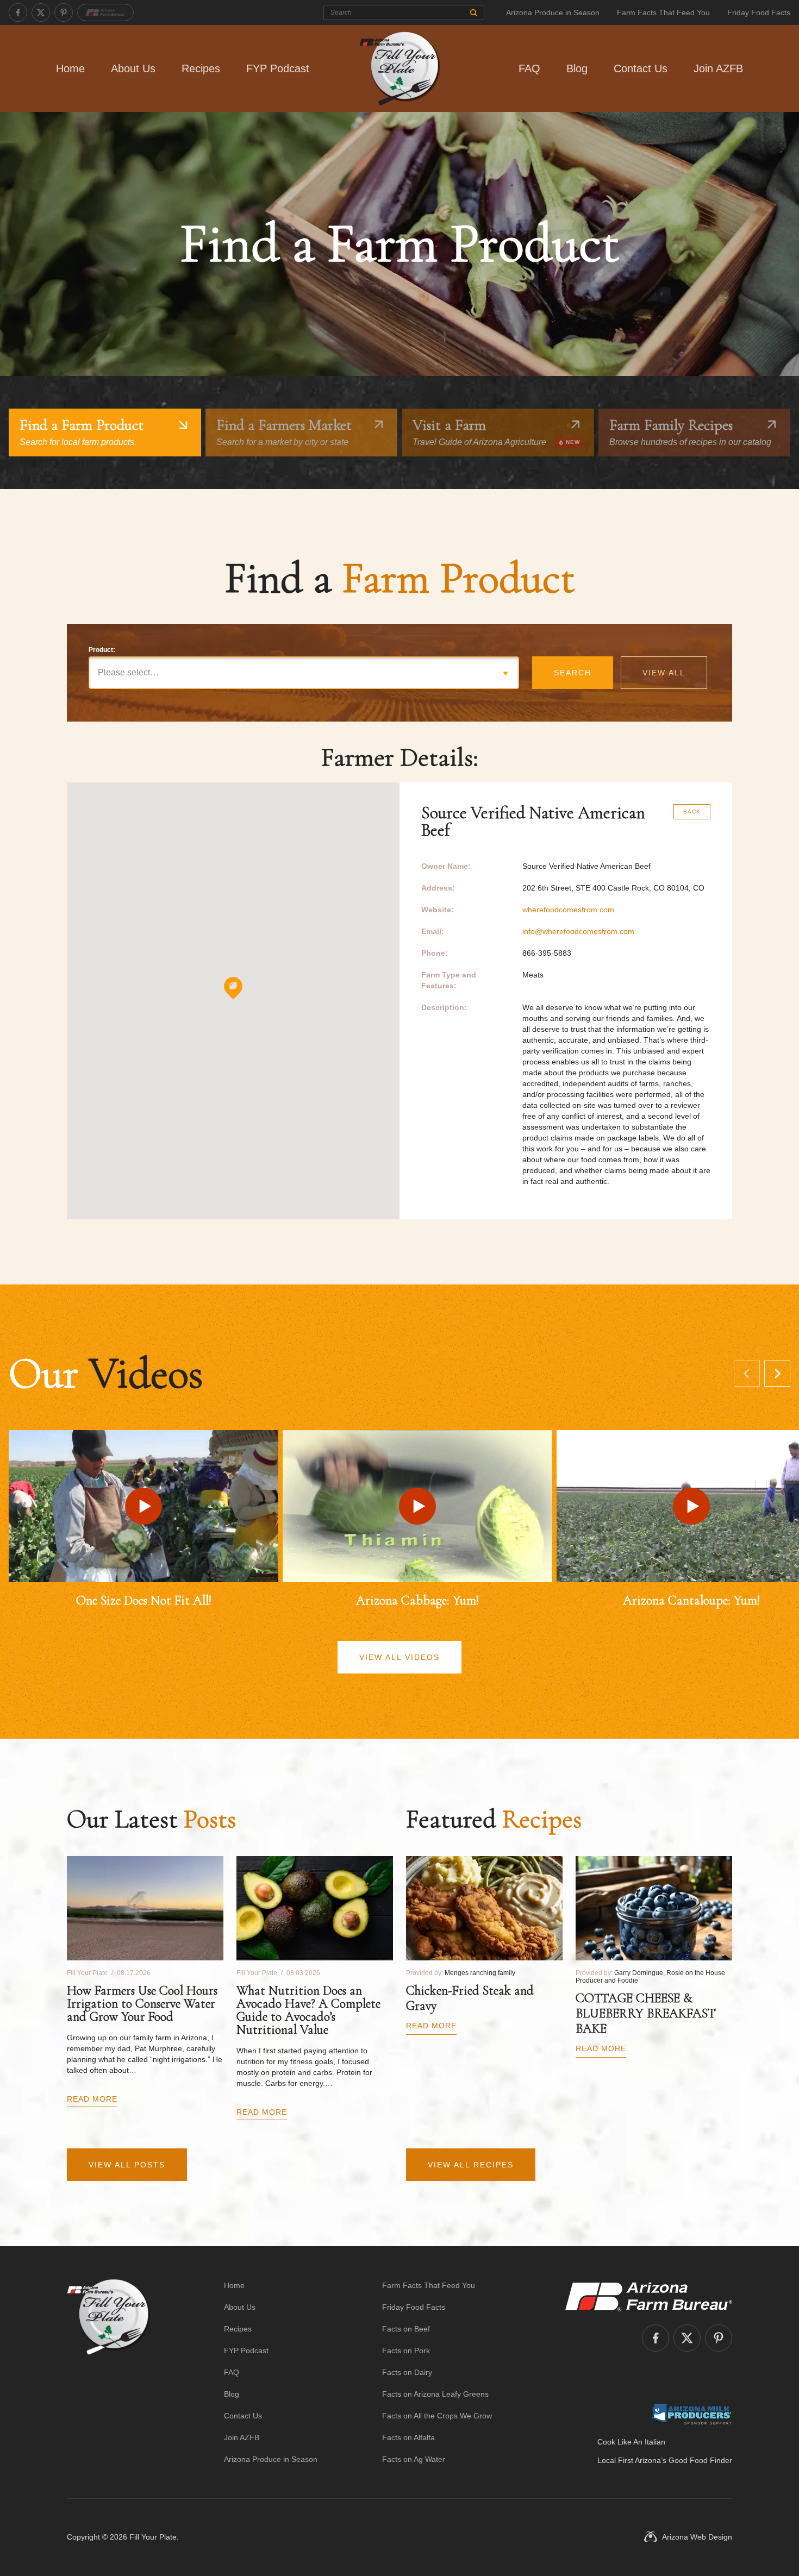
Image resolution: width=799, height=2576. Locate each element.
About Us (133, 68)
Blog (577, 68)
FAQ (529, 68)
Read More (92, 2099)
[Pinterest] (64, 12)
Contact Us (641, 68)
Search (573, 673)
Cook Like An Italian (631, 2442)
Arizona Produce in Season (553, 12)
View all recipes (471, 2165)
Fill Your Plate (153, 2537)
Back (692, 811)
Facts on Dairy (407, 2372)
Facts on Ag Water (414, 2459)
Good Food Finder (700, 2460)
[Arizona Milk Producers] (692, 2414)
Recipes (201, 68)
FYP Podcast (278, 68)
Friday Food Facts (759, 12)
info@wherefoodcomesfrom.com (578, 931)
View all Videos (399, 1657)
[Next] (777, 1374)
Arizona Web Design (697, 2537)
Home (70, 68)
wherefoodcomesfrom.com (568, 910)
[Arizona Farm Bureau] (105, 12)
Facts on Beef (406, 2329)
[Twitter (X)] (41, 12)
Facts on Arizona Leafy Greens (435, 2394)
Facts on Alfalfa (408, 2437)
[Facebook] (18, 12)
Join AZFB (718, 68)
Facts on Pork (406, 2351)
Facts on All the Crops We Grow (437, 2416)
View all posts (127, 2165)
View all (664, 673)
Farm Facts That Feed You (663, 12)
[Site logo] (108, 2372)
